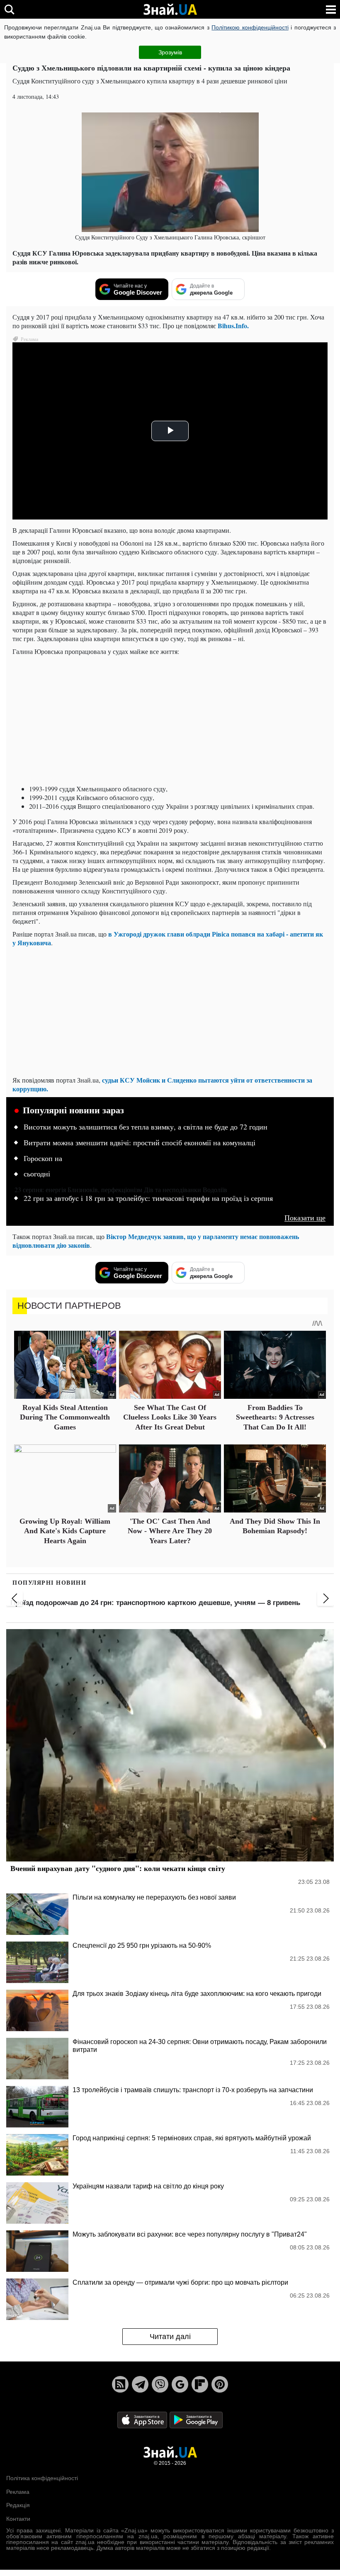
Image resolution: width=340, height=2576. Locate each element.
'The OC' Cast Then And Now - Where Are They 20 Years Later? (170, 1531)
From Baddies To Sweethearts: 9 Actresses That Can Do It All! (275, 1417)
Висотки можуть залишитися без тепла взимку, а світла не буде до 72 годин (146, 1127)
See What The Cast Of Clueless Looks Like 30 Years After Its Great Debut (170, 1417)
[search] (9, 9)
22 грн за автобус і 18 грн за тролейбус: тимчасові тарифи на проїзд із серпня (148, 1198)
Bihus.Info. (233, 326)
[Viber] (160, 2384)
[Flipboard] (200, 2384)
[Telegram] (140, 2384)
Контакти (18, 2519)
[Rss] (120, 2384)
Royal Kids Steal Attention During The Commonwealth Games (65, 1417)
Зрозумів (170, 52)
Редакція (18, 2505)
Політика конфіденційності (42, 2478)
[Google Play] (196, 2420)
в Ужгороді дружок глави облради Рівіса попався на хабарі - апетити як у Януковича (168, 938)
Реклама (18, 2492)
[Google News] (180, 2384)
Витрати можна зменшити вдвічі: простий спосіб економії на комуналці (140, 1143)
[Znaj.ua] (170, 10)
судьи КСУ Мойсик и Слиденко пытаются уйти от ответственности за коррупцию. (162, 1084)
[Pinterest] (220, 2384)
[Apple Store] (143, 2420)
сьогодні (37, 1174)
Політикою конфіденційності (250, 27)
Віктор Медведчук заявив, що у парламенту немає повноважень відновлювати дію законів (156, 1241)
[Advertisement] (170, 720)
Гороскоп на (43, 1159)
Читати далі (170, 2337)
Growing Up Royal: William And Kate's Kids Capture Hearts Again (65, 1531)
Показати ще (305, 1218)
